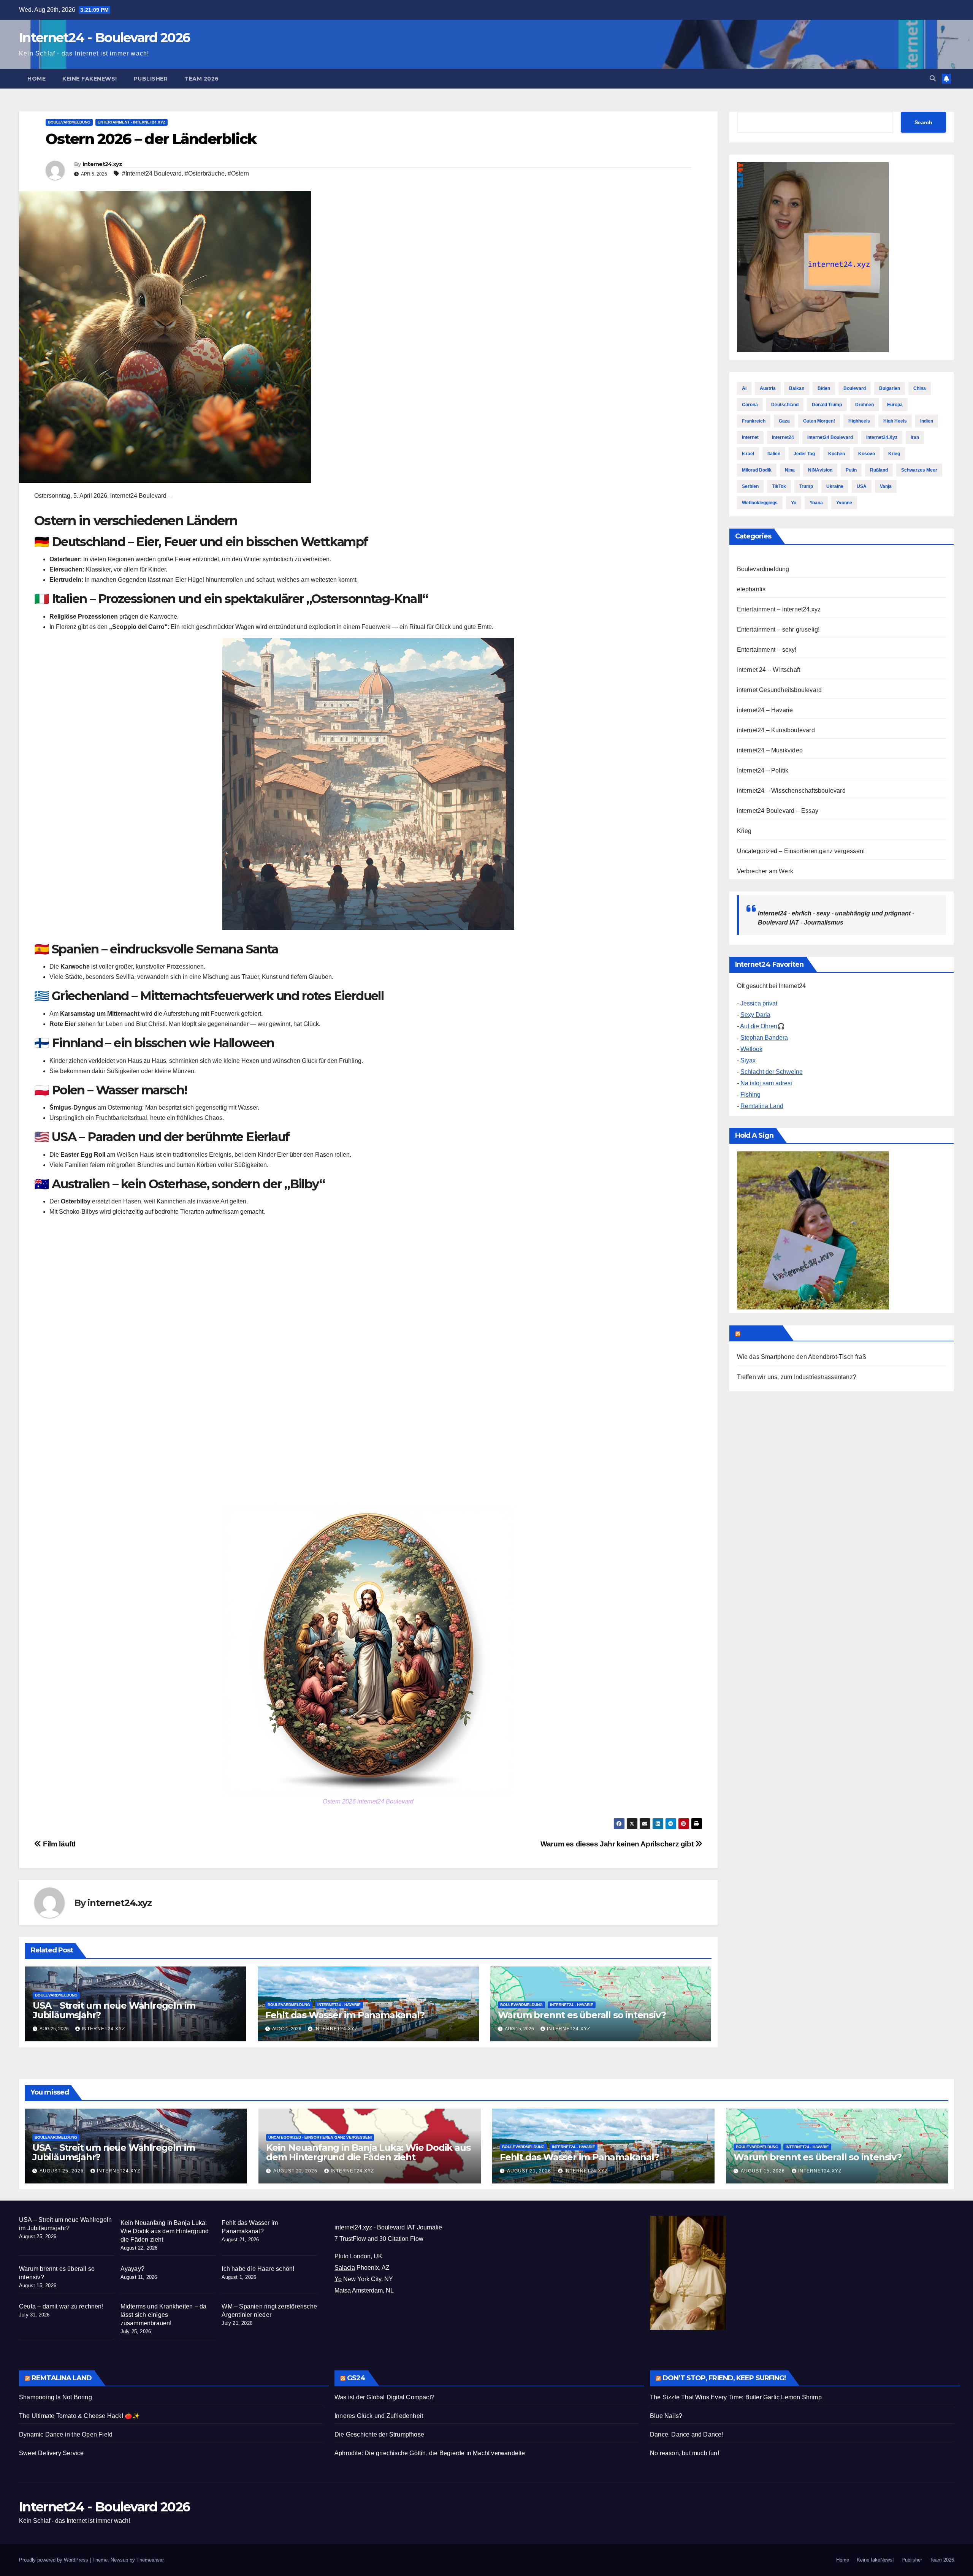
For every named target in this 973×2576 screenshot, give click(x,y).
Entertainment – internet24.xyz (779, 609)
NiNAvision (820, 470)
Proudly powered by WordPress (54, 2560)
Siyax (748, 1060)
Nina (790, 470)
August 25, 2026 (62, 2171)
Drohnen (864, 405)
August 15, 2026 (764, 2171)
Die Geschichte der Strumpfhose (379, 2434)
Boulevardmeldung (69, 122)
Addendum (761, 1333)
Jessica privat (759, 1003)
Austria (768, 388)
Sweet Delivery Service (51, 2453)
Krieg (894, 454)
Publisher (151, 79)
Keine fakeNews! (90, 79)
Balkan (797, 388)
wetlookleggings (760, 503)
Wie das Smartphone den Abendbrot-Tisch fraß (802, 1357)
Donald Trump (827, 405)
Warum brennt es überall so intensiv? (582, 2015)
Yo (794, 503)
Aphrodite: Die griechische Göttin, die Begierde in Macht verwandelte (430, 2453)
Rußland (879, 470)
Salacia (345, 2268)
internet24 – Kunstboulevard (776, 730)
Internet (750, 437)
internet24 (783, 437)
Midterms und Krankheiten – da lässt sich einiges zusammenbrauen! (164, 2315)
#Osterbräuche (205, 173)
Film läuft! (59, 1844)
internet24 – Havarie (765, 710)
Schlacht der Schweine (772, 1072)
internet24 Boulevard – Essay (778, 811)
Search (923, 122)
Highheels (859, 421)
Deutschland (785, 405)
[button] (933, 78)
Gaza (784, 421)
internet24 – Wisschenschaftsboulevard (791, 791)
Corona (750, 405)
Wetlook (751, 1049)
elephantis (751, 589)
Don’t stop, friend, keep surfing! (724, 2378)
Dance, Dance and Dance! (687, 2434)
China (920, 388)
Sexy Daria (755, 1015)
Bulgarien (890, 388)
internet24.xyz (102, 164)
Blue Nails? (666, 2416)
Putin (851, 470)
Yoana (816, 503)
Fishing (750, 1095)
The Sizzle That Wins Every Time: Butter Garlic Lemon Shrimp (736, 2397)
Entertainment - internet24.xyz (132, 122)
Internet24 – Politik (763, 770)
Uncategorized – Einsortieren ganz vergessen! (801, 851)
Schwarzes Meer (919, 470)
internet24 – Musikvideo (770, 750)
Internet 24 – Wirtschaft (769, 670)
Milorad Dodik (757, 470)
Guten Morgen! (819, 421)
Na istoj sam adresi (766, 1083)
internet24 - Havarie (339, 2005)
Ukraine (835, 486)
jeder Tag (804, 454)
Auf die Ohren (759, 1026)
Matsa (343, 2290)
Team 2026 (202, 79)
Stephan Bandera (764, 1038)
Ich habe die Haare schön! (258, 2269)
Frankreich (754, 421)
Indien (927, 421)
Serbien (750, 486)
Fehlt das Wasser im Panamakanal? (345, 2015)
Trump (806, 486)
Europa (895, 405)
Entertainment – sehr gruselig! (778, 629)
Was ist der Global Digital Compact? (384, 2397)
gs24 (356, 2378)
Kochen (837, 454)
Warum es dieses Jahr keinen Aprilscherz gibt (618, 1844)
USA (862, 486)
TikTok (779, 486)
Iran (915, 437)
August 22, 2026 (296, 2171)
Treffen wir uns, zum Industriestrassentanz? (797, 1377)
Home (36, 79)
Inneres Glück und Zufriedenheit (379, 2416)
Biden (824, 388)
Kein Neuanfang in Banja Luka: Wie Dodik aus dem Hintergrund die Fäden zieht (368, 2152)
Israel (748, 454)
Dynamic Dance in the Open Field (66, 2434)
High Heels (895, 421)
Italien (774, 454)
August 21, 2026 (530, 2171)
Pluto (342, 2256)
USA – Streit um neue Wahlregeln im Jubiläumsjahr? (114, 2010)
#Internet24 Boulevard (152, 173)
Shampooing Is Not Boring (55, 2397)
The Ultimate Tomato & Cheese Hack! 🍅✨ (79, 2416)
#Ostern (238, 173)
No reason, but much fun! (685, 2453)
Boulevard (855, 388)
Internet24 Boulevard (830, 437)
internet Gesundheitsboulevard (780, 690)
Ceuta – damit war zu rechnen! (61, 2306)
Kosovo (867, 454)
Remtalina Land (762, 1106)
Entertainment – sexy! (767, 650)
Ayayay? (132, 2269)
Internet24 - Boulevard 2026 (104, 38)
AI (744, 388)
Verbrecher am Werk (765, 871)
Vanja (886, 486)
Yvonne (844, 503)
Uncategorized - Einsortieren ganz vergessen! (320, 2137)
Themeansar (150, 2560)
